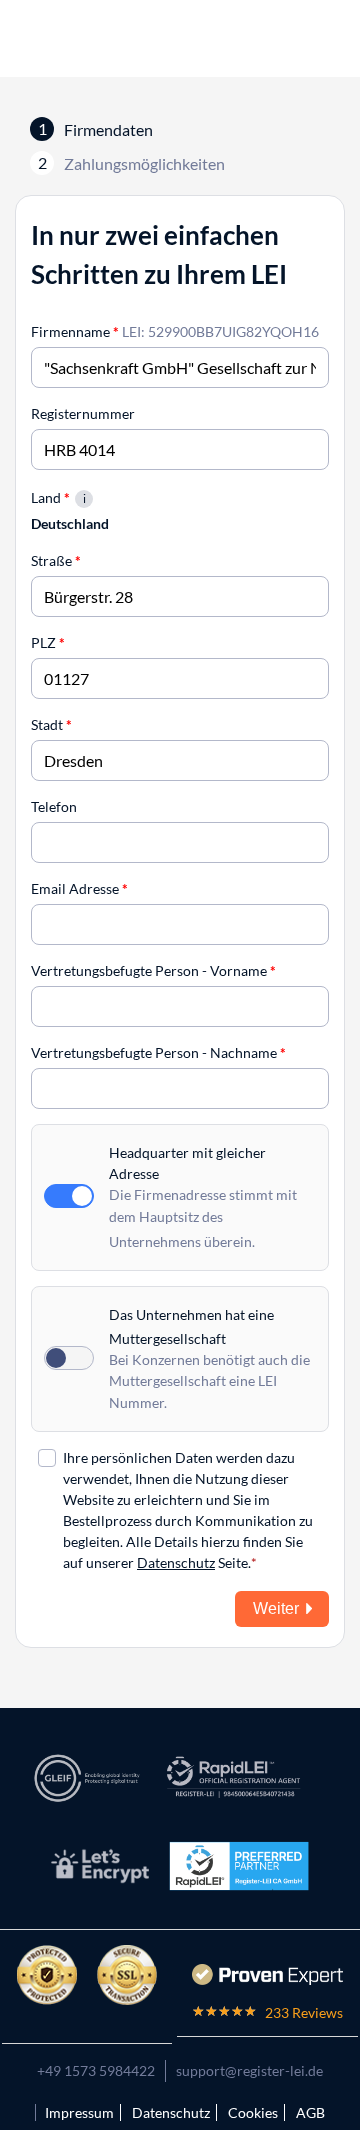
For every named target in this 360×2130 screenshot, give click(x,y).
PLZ (48, 642)
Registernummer (83, 413)
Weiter (276, 1608)
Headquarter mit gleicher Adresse (187, 1163)
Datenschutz (176, 1562)
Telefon (54, 806)
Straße (56, 560)
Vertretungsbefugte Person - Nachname (158, 1052)
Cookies (253, 2112)
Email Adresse (79, 888)
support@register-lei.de (249, 2070)
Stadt (51, 724)
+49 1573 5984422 (96, 2070)
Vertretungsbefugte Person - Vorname (153, 970)
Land (50, 497)
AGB (310, 2112)
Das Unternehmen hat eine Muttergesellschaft (191, 1326)
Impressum (79, 2112)
